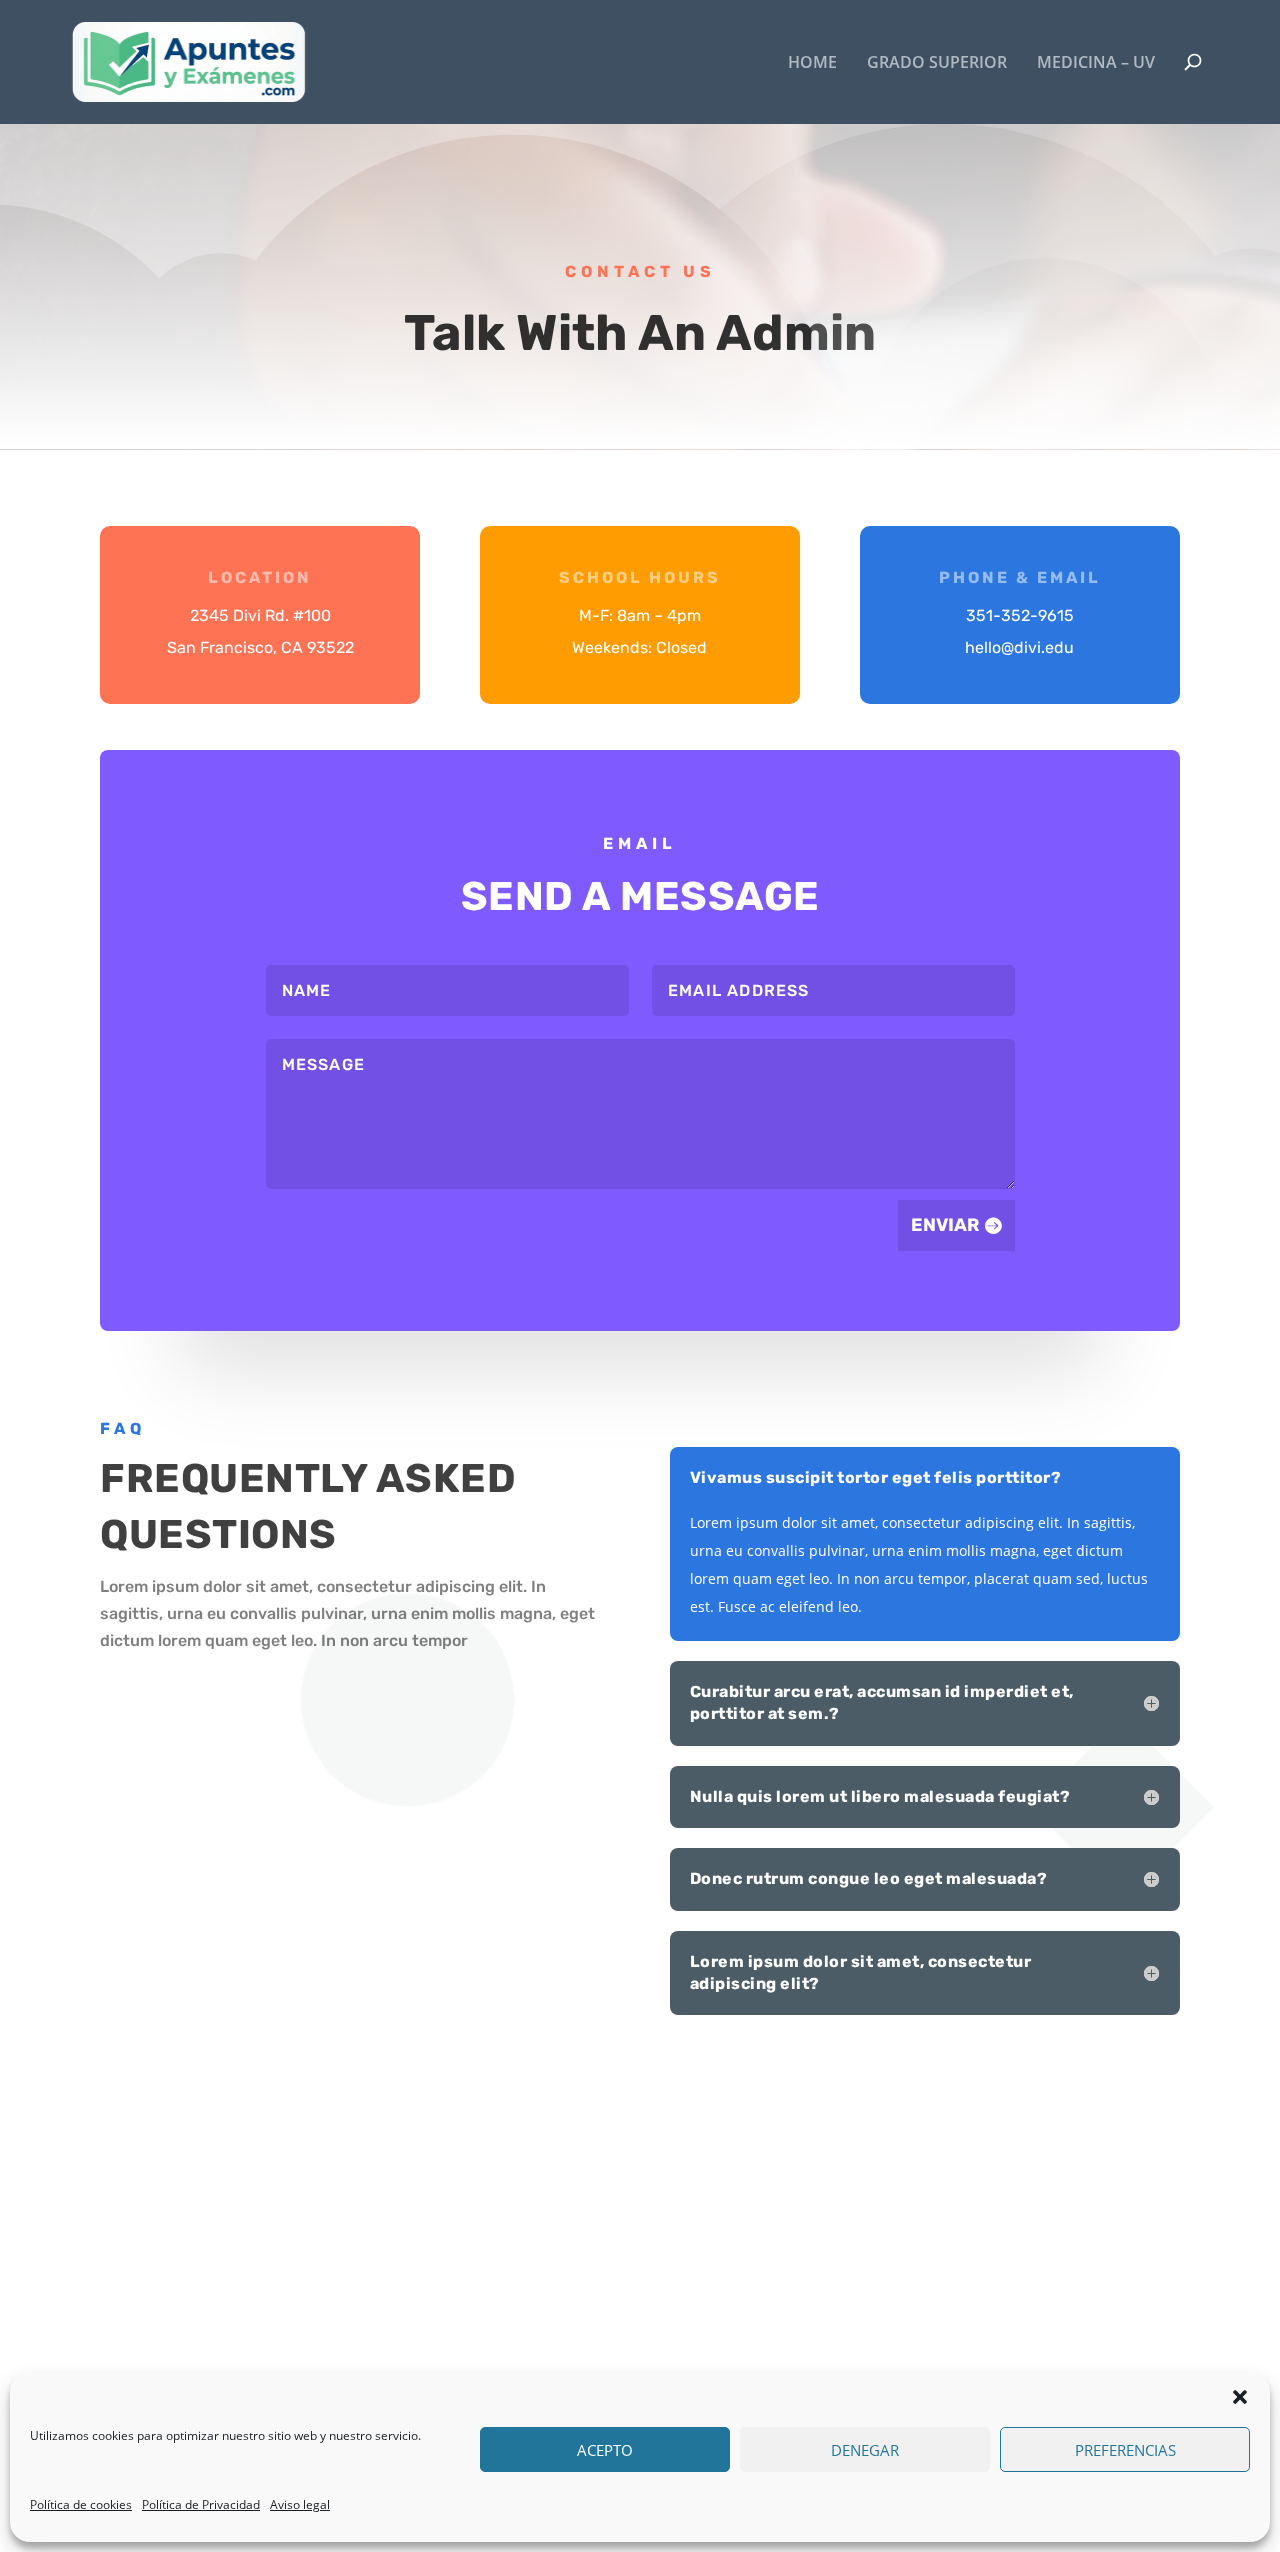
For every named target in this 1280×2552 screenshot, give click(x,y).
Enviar (945, 1225)
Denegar (865, 2450)
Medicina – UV (1096, 63)
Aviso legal (300, 2504)
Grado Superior (937, 63)
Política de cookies (81, 2504)
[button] (1240, 2397)
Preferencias (1125, 2450)
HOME (812, 63)
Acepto (605, 2450)
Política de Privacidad (201, 2504)
